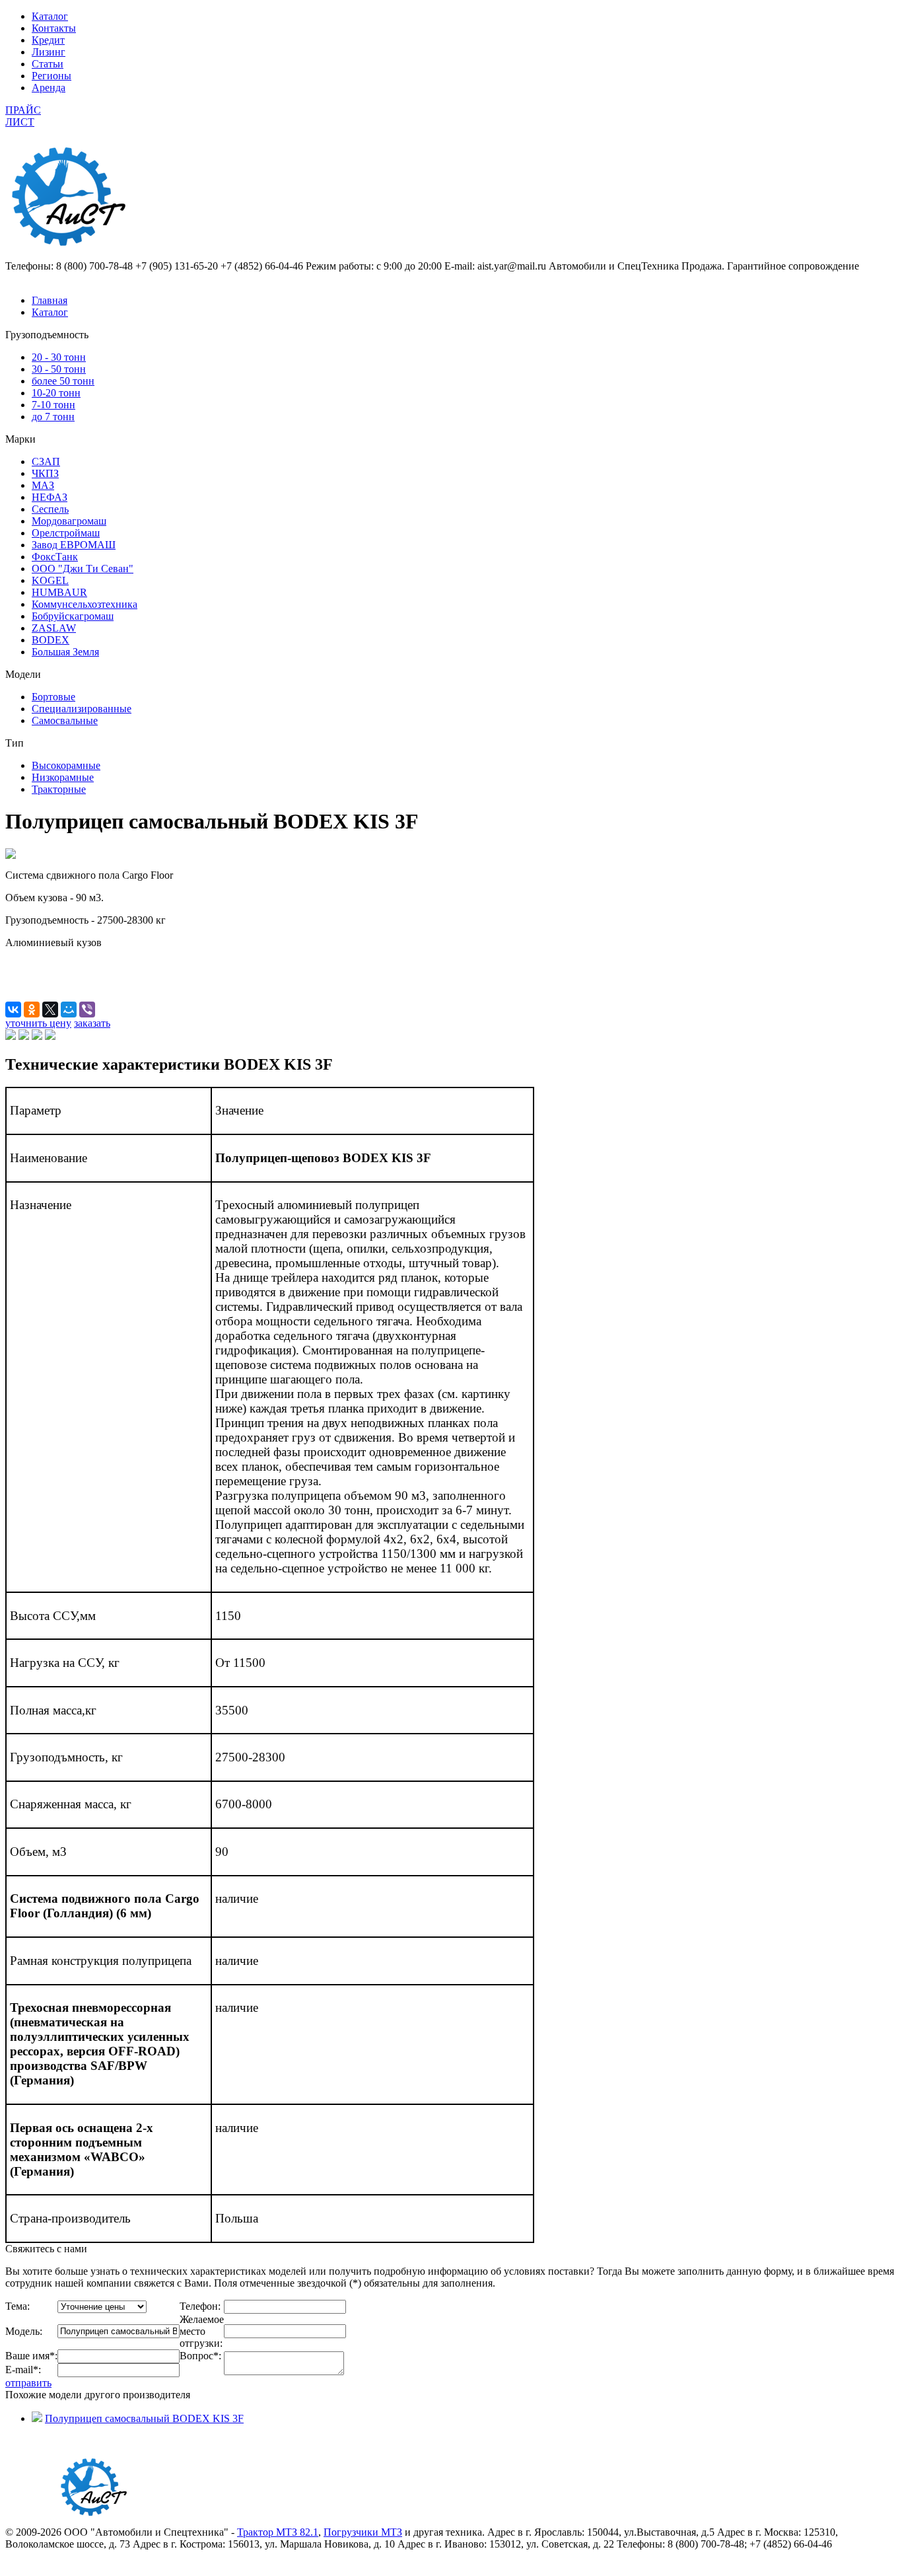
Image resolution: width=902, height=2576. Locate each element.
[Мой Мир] (69, 1010)
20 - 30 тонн (59, 357)
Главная (50, 300)
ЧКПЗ (45, 473)
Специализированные (82, 709)
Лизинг (49, 52)
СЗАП (46, 461)
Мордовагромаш (69, 521)
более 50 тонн (63, 381)
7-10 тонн (53, 405)
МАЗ (43, 485)
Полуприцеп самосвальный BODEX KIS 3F (144, 2418)
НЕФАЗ (50, 497)
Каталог (50, 16)
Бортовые (53, 697)
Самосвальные (65, 720)
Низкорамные (63, 777)
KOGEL (50, 580)
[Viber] (87, 1010)
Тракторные (59, 789)
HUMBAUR (59, 592)
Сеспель (50, 509)
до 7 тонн (53, 417)
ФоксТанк (55, 557)
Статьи (48, 64)
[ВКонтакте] (13, 1010)
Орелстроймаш (66, 533)
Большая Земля (65, 652)
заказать (92, 1023)
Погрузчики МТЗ (363, 2532)
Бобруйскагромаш (73, 616)
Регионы (52, 76)
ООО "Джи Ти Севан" (83, 569)
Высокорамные (66, 765)
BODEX (51, 640)
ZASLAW (54, 628)
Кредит (48, 40)
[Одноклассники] (32, 1010)
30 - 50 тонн (59, 369)
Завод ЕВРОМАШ (74, 545)
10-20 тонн (56, 393)
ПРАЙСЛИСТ (23, 116)
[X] (50, 1010)
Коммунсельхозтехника (85, 604)
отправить (28, 2383)
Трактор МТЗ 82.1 (278, 2532)
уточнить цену (38, 1023)
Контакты (54, 28)
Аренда (49, 88)
